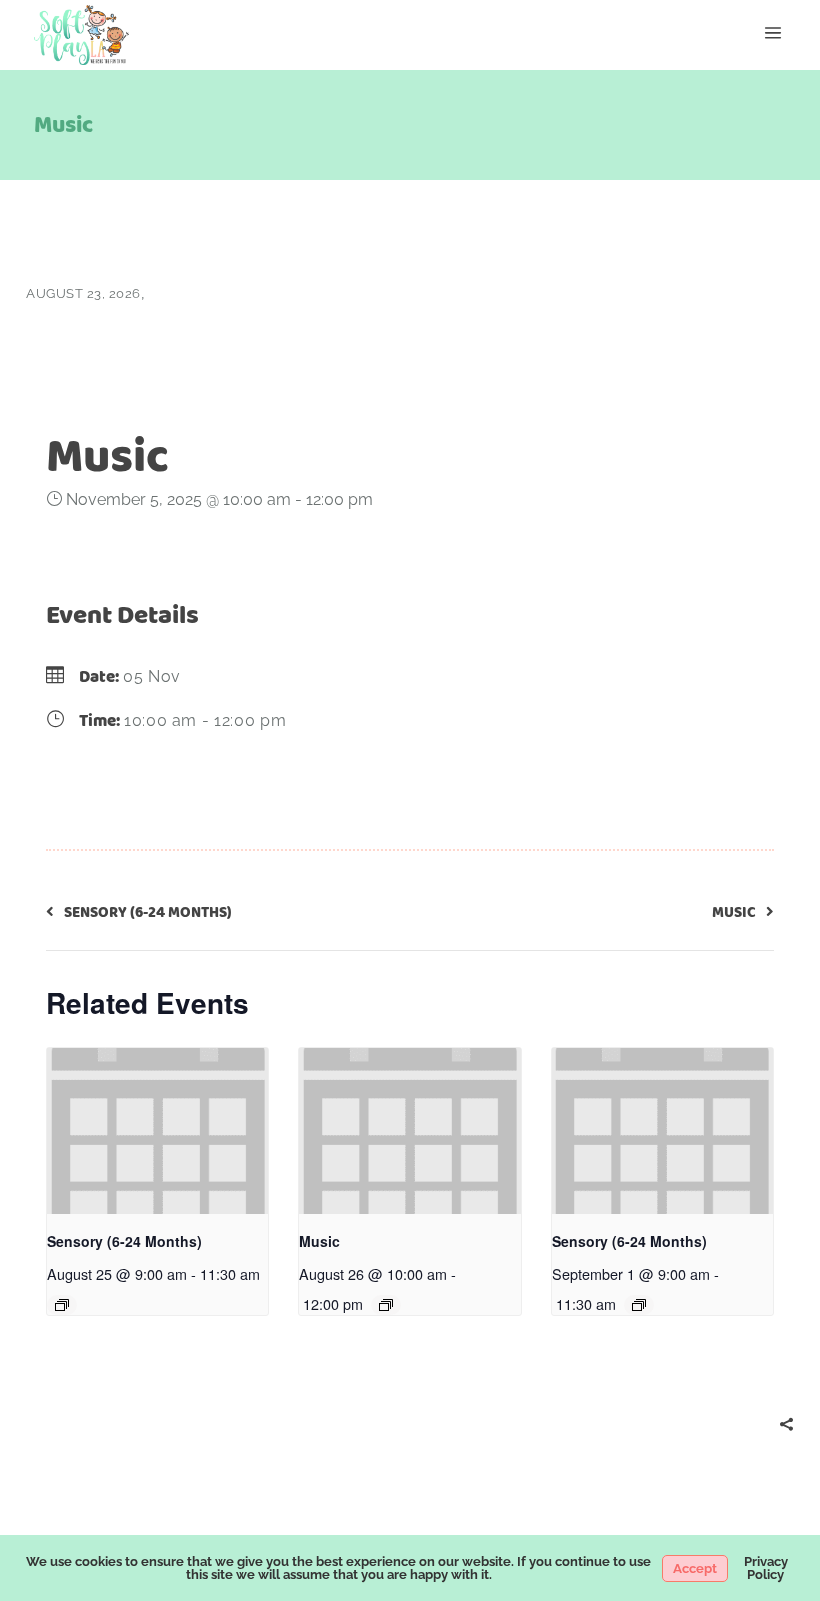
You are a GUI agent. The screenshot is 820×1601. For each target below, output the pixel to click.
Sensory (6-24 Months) (124, 1241)
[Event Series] (62, 1305)
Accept (695, 1568)
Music (319, 1241)
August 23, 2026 (83, 293)
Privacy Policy (766, 1568)
